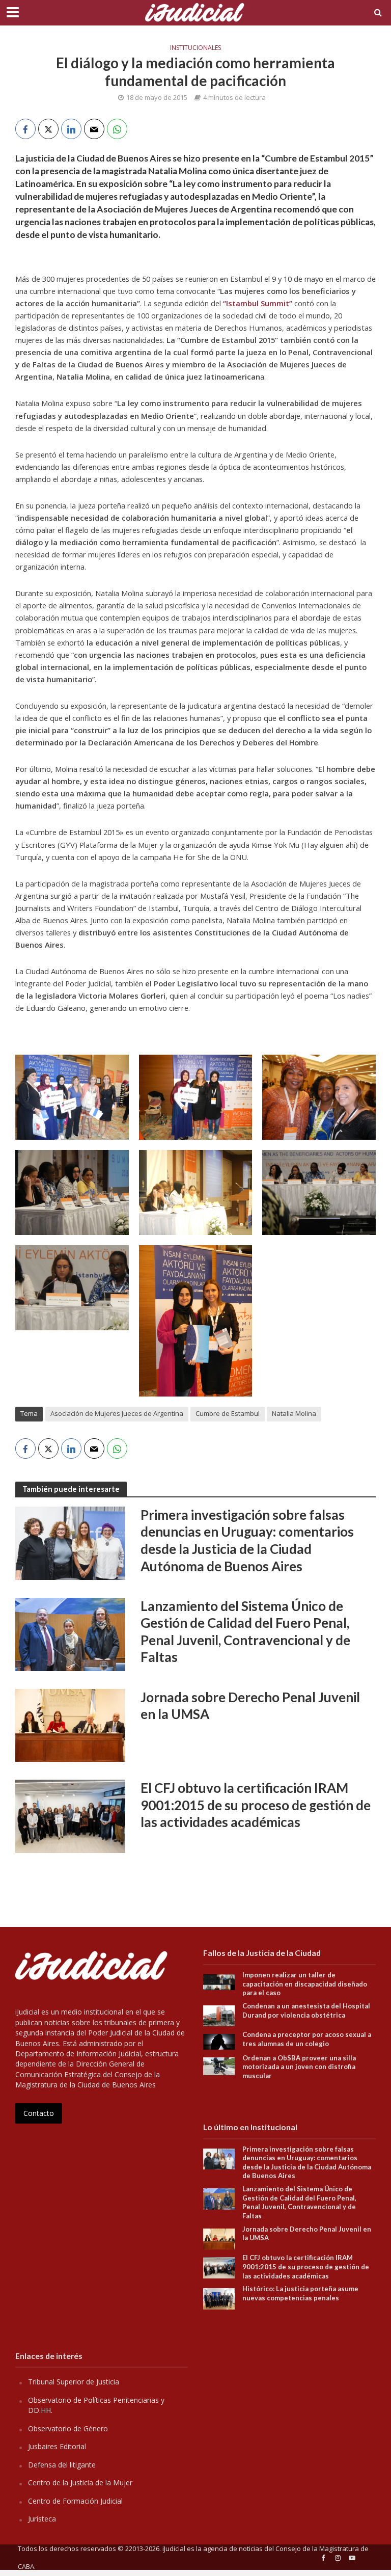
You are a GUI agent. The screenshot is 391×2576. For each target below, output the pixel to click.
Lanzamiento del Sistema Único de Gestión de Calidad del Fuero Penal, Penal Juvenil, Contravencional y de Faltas (245, 1632)
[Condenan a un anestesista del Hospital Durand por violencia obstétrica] (219, 2015)
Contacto (39, 2113)
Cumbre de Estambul (228, 1413)
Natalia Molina (294, 1413)
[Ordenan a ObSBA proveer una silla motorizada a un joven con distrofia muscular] (219, 2065)
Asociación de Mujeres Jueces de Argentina (117, 1413)
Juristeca (42, 2519)
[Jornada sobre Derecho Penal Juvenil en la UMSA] (70, 1725)
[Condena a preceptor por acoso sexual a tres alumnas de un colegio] (219, 2041)
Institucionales (195, 48)
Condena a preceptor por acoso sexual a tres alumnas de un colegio (307, 2039)
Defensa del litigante (62, 2465)
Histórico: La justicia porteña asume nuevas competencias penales (300, 2293)
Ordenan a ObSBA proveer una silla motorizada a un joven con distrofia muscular (299, 2067)
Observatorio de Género (68, 2429)
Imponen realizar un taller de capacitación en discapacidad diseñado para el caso (305, 1984)
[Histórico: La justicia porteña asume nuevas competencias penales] (219, 2298)
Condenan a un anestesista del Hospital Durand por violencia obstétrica (306, 2010)
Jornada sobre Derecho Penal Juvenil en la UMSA (250, 1706)
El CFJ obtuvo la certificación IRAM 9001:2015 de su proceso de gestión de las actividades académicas (256, 1805)
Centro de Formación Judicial (75, 2501)
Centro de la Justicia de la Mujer (80, 2483)
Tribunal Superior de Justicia (74, 2382)
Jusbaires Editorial (57, 2446)
